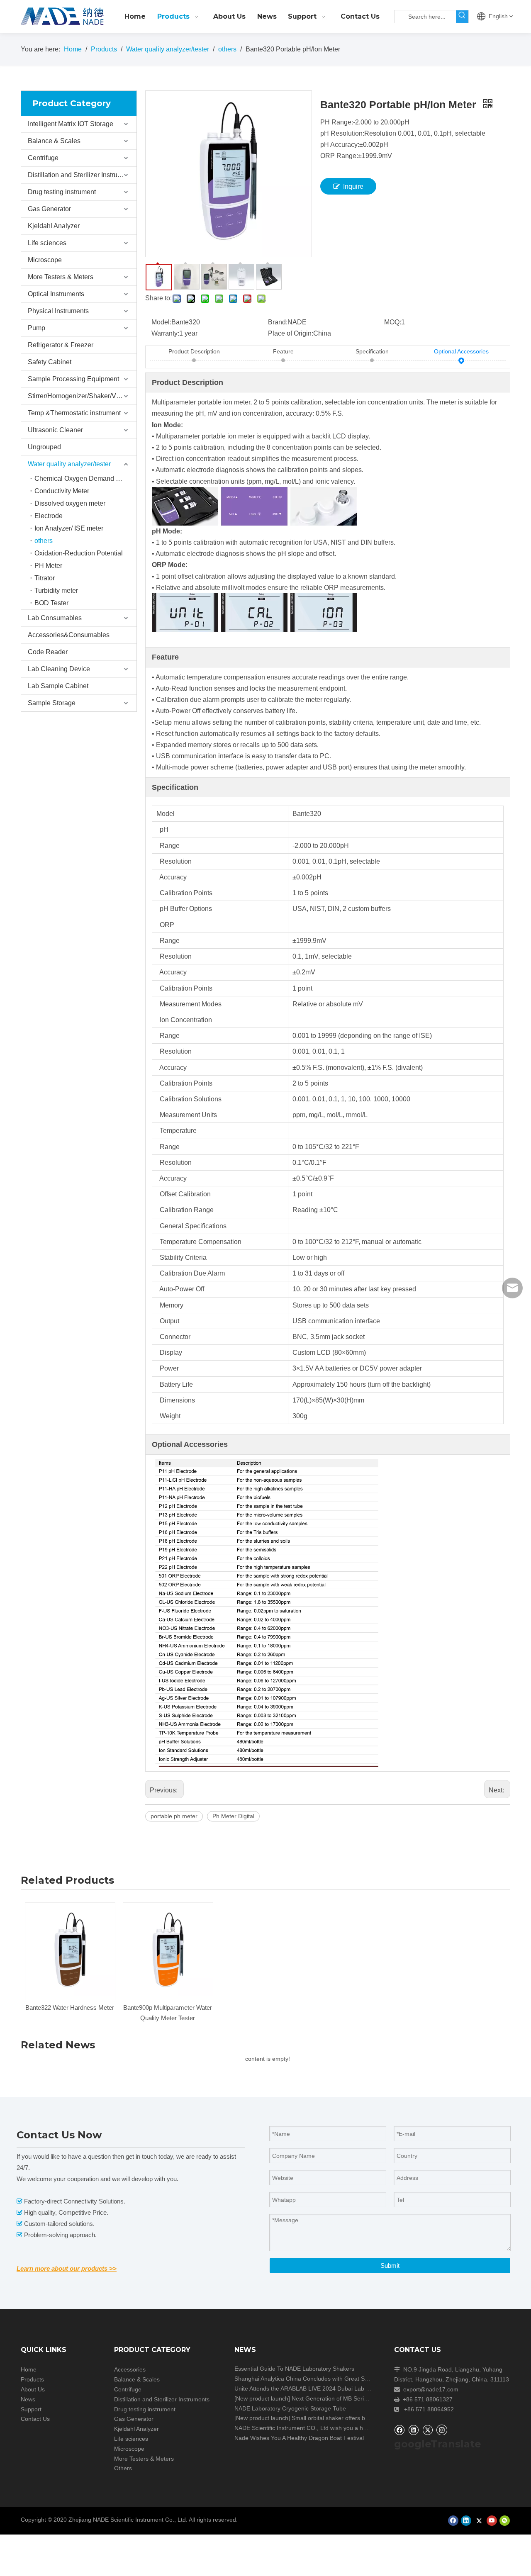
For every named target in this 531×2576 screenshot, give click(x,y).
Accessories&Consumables (69, 635)
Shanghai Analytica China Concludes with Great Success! (309, 2379)
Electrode (49, 516)
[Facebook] (399, 2430)
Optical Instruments (56, 294)
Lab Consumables (55, 618)
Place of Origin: (291, 333)
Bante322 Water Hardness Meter (70, 2007)
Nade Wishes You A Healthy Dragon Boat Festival (299, 2438)
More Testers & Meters (61, 277)
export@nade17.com (431, 2389)
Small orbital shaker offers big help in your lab (352, 2418)
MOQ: (393, 322)
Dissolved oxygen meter (70, 503)
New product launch (262, 2398)
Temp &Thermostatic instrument (74, 413)
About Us (33, 2389)
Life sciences (47, 243)
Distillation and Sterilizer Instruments (82, 175)
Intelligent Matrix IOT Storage (71, 124)
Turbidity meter (56, 590)
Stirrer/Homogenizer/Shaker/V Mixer (81, 396)
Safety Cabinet (50, 362)
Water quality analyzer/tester (69, 464)
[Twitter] (427, 2430)
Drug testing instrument (62, 192)
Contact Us (35, 2419)
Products (32, 2379)
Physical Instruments (58, 311)
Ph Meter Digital (233, 1816)
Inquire (353, 186)
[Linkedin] (413, 2430)
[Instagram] (442, 2430)
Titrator (45, 578)
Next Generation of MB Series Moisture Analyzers (357, 2398)
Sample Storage (52, 703)
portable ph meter (174, 1816)
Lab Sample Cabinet (58, 686)
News (28, 2399)
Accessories (130, 2369)
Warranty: (165, 333)
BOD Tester (51, 603)
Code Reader (48, 652)
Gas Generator (49, 209)
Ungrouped (44, 447)
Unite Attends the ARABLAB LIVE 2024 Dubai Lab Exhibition (313, 2389)
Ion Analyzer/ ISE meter (69, 528)
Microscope (45, 260)
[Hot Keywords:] (462, 17)
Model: (161, 322)
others (44, 541)
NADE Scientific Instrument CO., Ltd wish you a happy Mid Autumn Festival (332, 2428)
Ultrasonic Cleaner (55, 430)
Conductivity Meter (62, 491)
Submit (390, 2266)
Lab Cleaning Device (59, 669)
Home (29, 2369)
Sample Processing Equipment (73, 379)
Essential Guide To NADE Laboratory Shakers (294, 2369)
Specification (372, 351)
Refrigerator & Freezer (61, 345)
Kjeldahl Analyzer (54, 226)
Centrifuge (43, 158)
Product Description (194, 351)
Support (31, 2409)
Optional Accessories (461, 351)
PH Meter (48, 566)
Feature (283, 351)
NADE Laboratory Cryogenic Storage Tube (290, 2408)
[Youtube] (492, 2521)
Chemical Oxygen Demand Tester (84, 478)
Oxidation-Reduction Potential (79, 553)
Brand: (278, 322)
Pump (37, 328)
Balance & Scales (54, 141)
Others (123, 2468)
